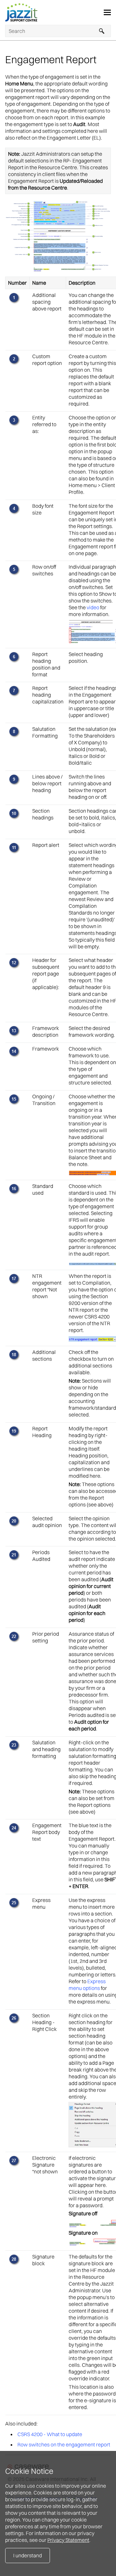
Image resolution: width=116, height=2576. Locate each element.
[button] (102, 31)
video (93, 607)
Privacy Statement (68, 2540)
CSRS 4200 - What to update (50, 2434)
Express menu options (87, 1985)
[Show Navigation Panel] (107, 13)
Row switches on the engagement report (64, 2444)
